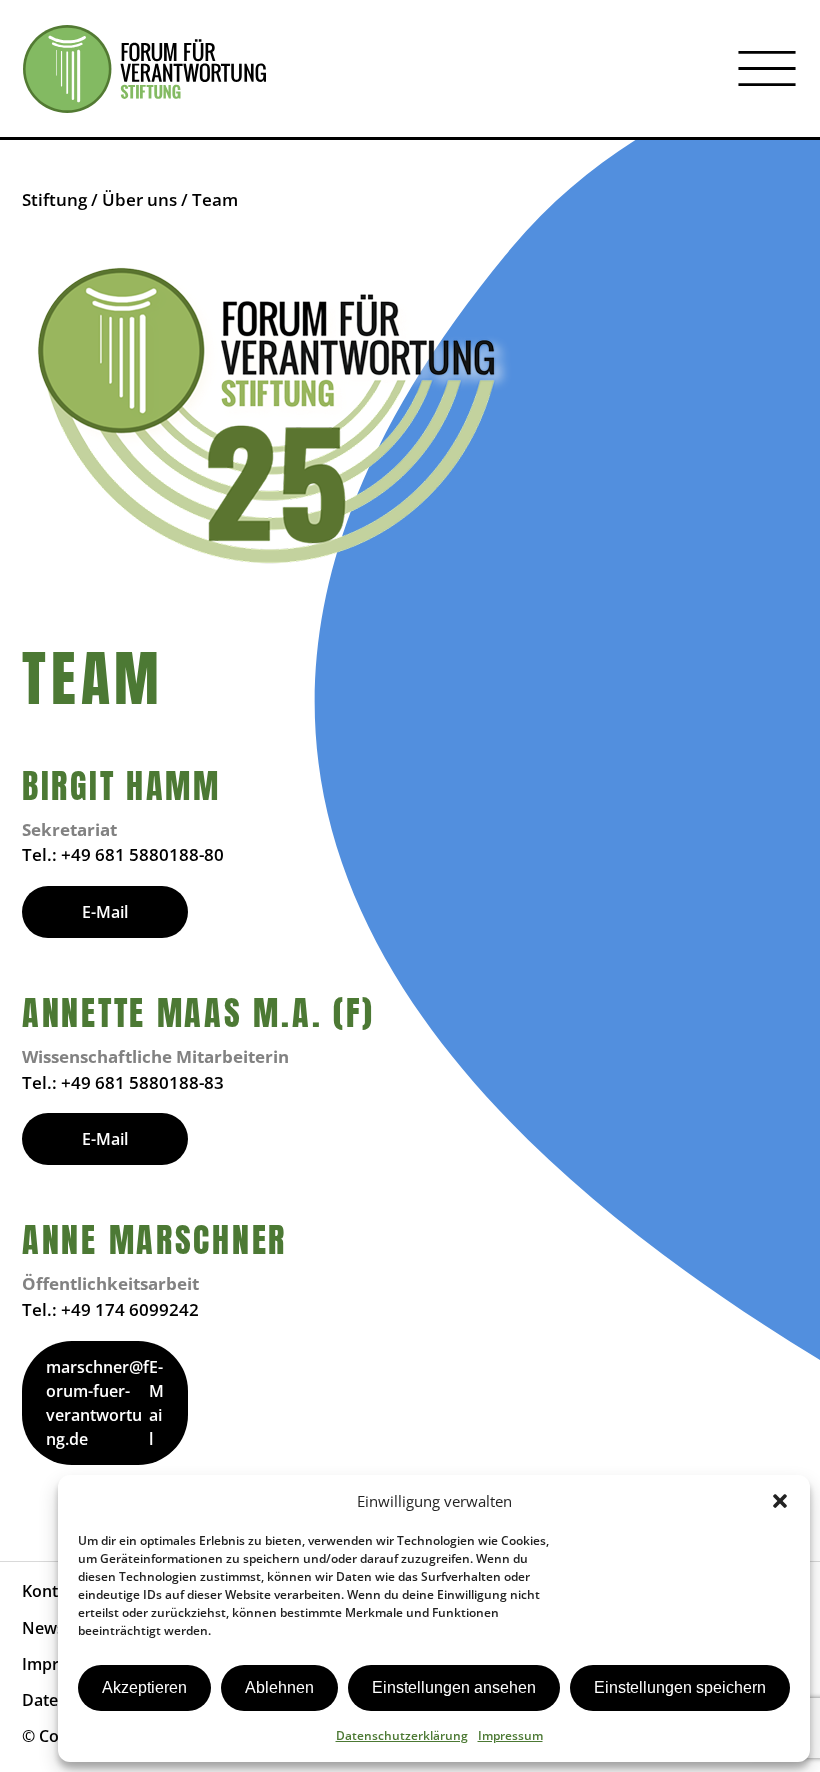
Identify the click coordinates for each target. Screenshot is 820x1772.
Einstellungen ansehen (454, 1687)
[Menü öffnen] (767, 69)
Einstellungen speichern (680, 1687)
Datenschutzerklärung (402, 1735)
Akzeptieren (144, 1687)
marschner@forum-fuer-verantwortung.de (97, 1403)
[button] (780, 1501)
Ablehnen (279, 1687)
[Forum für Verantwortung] (144, 69)
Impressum (510, 1735)
